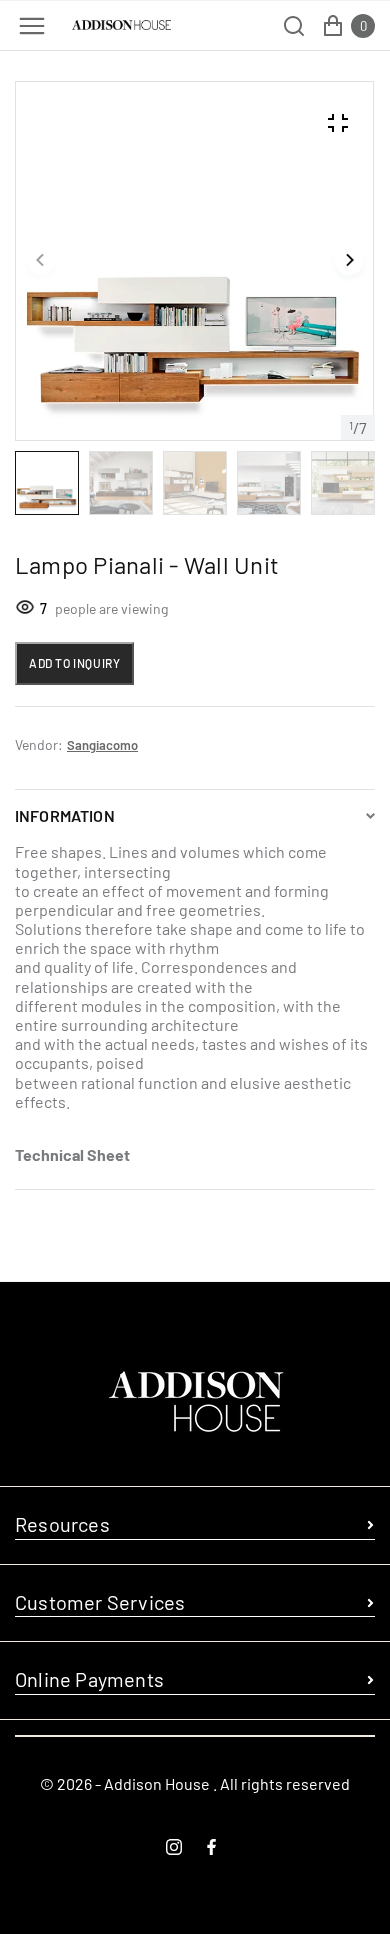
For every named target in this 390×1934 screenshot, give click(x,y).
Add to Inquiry (74, 663)
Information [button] (65, 815)
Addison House (157, 1783)
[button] (41, 261)
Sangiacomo (102, 745)
